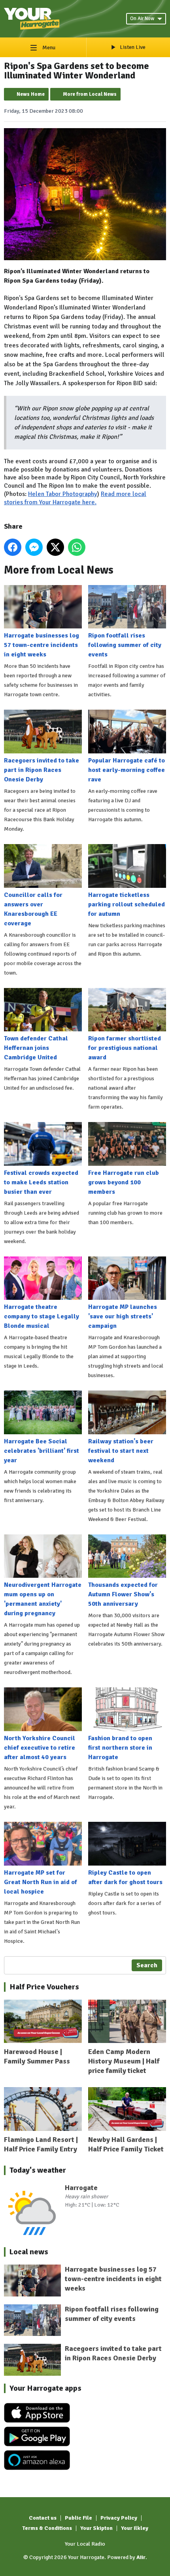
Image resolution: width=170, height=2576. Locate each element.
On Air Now (142, 19)
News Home (31, 94)
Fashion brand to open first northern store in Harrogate (120, 1748)
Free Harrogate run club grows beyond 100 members (124, 1182)
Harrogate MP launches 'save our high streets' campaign (123, 1316)
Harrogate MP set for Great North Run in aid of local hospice (41, 1882)
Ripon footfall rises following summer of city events (125, 645)
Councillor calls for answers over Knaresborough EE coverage (33, 909)
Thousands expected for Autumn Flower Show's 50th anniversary (123, 1594)
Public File (78, 2518)
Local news (29, 2252)
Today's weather (38, 2170)
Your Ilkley (135, 2528)
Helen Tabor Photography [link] (62, 494)
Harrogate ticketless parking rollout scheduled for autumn (127, 904)
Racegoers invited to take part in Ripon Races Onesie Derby (42, 770)
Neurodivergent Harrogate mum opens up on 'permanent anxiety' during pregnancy (43, 1599)
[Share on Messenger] (34, 547)
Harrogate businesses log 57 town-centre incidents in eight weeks (42, 645)
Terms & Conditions (47, 2528)
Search (147, 1965)
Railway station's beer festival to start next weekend (121, 1451)
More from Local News (90, 94)
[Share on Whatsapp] (77, 547)
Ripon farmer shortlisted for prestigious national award (125, 1048)
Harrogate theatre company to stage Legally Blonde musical (42, 1316)
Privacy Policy (119, 2518)
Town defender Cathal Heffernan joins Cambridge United (36, 1048)
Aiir (141, 2557)
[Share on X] (55, 547)
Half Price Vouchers (44, 1987)
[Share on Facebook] (13, 547)
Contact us (43, 2518)
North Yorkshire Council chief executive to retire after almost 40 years (40, 1748)
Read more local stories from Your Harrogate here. (75, 498)
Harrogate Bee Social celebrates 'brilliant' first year (42, 1451)
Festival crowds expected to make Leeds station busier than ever (41, 1182)
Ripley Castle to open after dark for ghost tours (125, 1877)
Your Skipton (96, 2528)
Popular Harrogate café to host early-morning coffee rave (127, 770)
